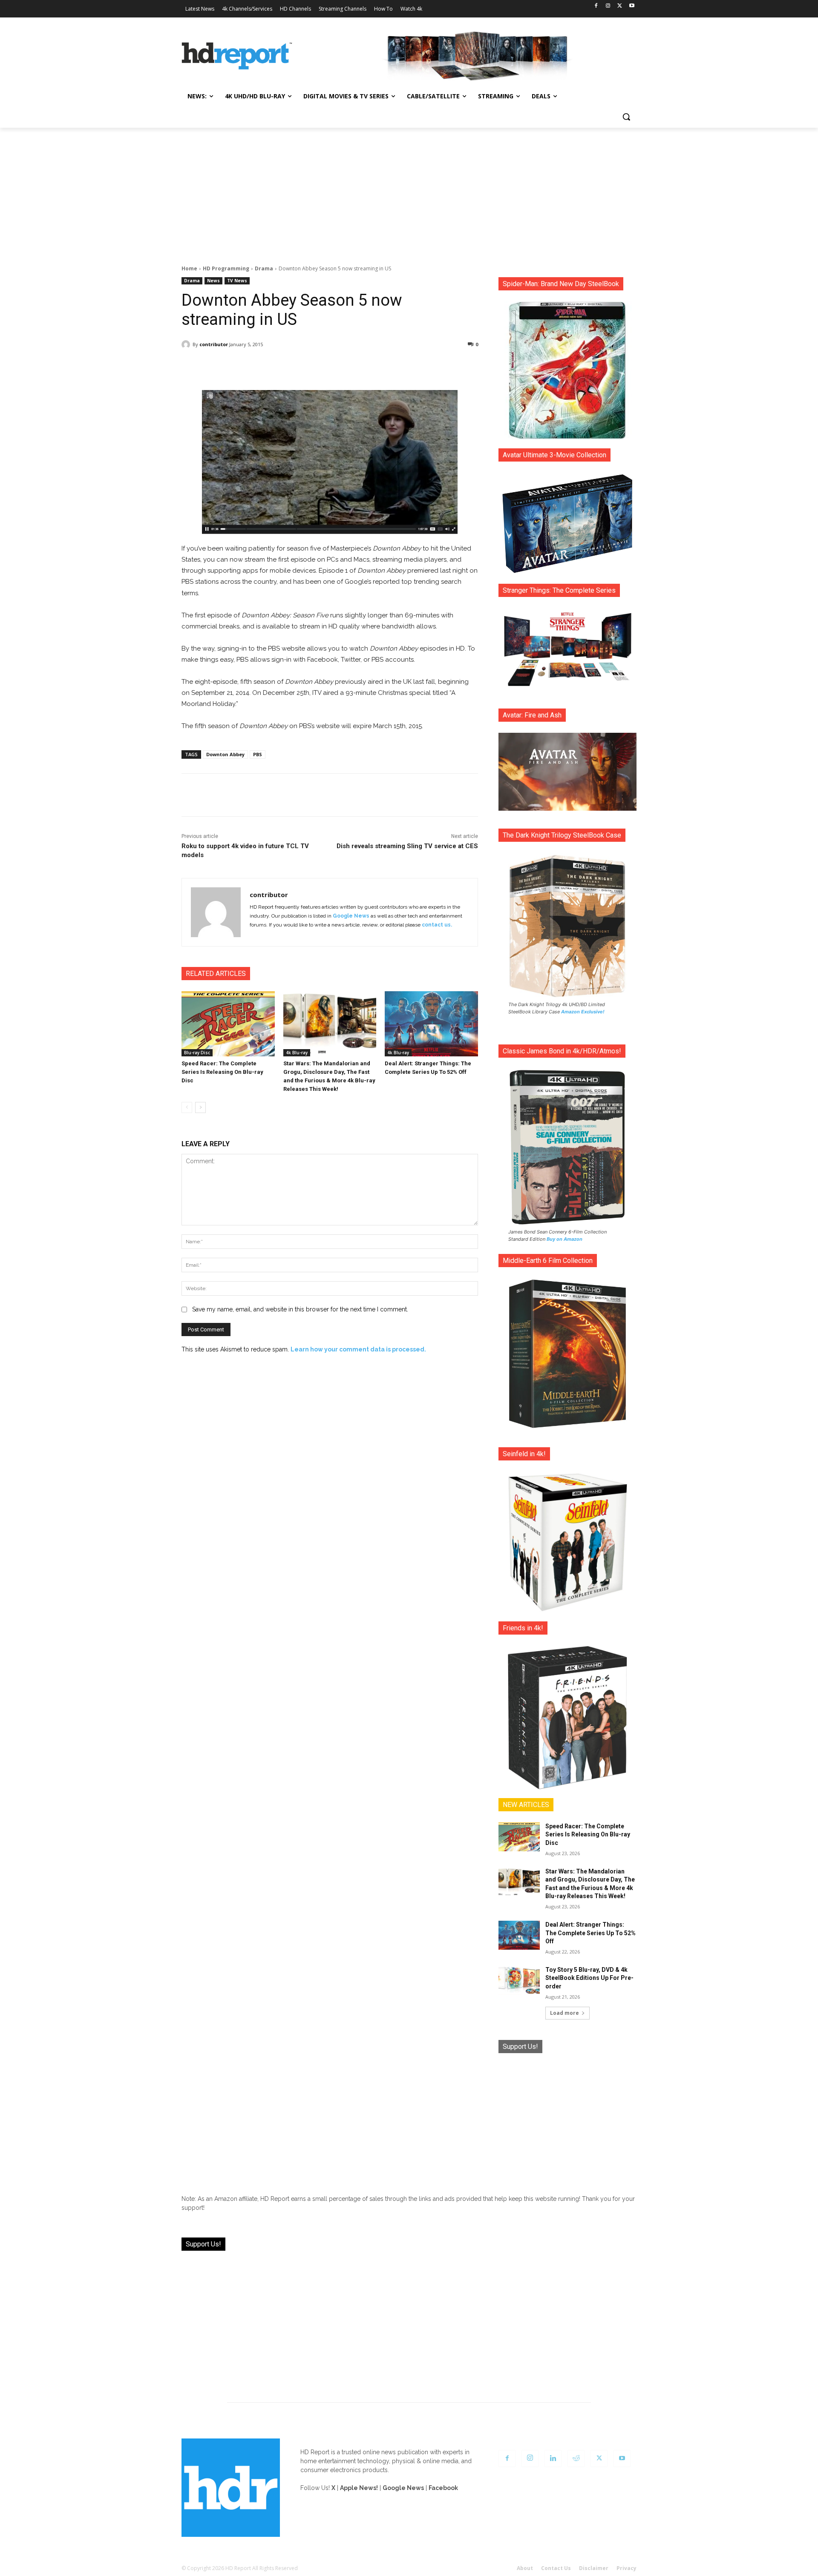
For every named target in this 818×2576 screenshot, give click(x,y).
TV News (237, 281)
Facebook (443, 2488)
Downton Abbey (225, 754)
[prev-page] (187, 1107)
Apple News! (359, 2488)
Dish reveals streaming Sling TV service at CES (407, 846)
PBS (258, 754)
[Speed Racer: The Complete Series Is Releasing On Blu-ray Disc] (228, 1024)
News (213, 281)
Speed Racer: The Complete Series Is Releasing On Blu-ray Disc (222, 1072)
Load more (565, 2013)
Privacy (626, 2568)
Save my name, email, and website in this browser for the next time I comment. (300, 1309)
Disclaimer (594, 2568)
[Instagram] (608, 6)
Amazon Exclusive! (583, 1012)
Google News (351, 916)
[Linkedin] (553, 2458)
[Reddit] (576, 2458)
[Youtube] (632, 6)
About (525, 2568)
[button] (626, 117)
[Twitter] (620, 6)
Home (189, 268)
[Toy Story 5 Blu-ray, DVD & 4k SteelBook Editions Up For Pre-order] (519, 1980)
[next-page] (200, 1107)
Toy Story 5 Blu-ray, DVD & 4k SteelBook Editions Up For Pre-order (589, 1978)
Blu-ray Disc (197, 1053)
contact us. (437, 925)
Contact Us (556, 2568)
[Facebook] (596, 6)
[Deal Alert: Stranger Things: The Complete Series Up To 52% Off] (431, 1024)
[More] (405, 366)
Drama (264, 268)
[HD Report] (237, 56)
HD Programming (226, 268)
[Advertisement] (409, 192)
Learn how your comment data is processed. (358, 1349)
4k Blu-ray (297, 1053)
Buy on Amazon (565, 1239)
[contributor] (187, 344)
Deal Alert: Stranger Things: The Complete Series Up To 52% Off (590, 1933)
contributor (214, 344)
